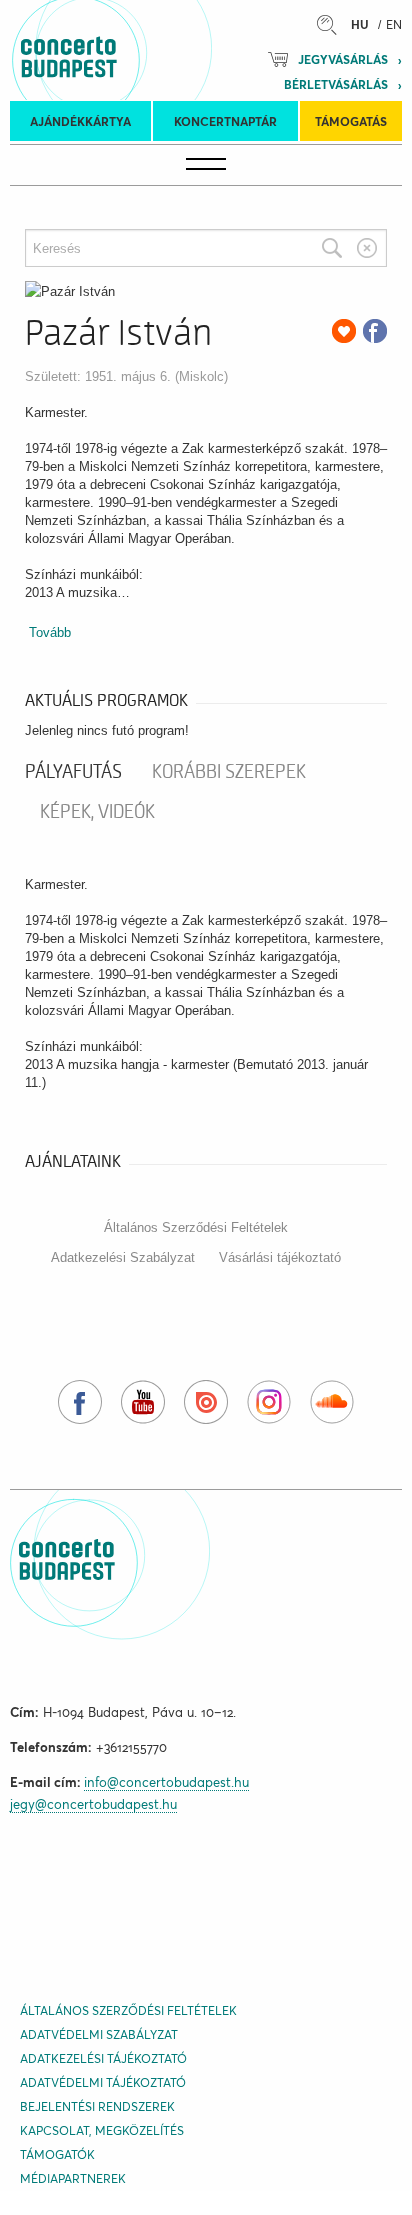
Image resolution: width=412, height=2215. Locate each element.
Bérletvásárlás (336, 84)
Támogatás (351, 121)
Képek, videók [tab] (97, 812)
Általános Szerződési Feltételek (196, 1227)
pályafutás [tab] (73, 772)
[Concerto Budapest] (137, 50)
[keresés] (332, 24)
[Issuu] (206, 1402)
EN (394, 24)
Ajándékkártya (80, 121)
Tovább (50, 632)
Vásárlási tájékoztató (280, 1257)
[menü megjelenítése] (206, 165)
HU (360, 24)
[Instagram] (269, 1402)
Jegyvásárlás (343, 59)
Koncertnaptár (225, 121)
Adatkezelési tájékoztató (103, 2058)
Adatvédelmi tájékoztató (103, 2082)
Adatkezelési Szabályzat (123, 1257)
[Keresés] (332, 248)
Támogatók (57, 2154)
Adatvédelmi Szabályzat (99, 2034)
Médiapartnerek (73, 2178)
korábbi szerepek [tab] (229, 772)
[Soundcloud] (332, 1402)
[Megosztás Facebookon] (375, 331)
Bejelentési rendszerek (97, 2106)
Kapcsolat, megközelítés (102, 2130)
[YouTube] (143, 1402)
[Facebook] (80, 1402)
